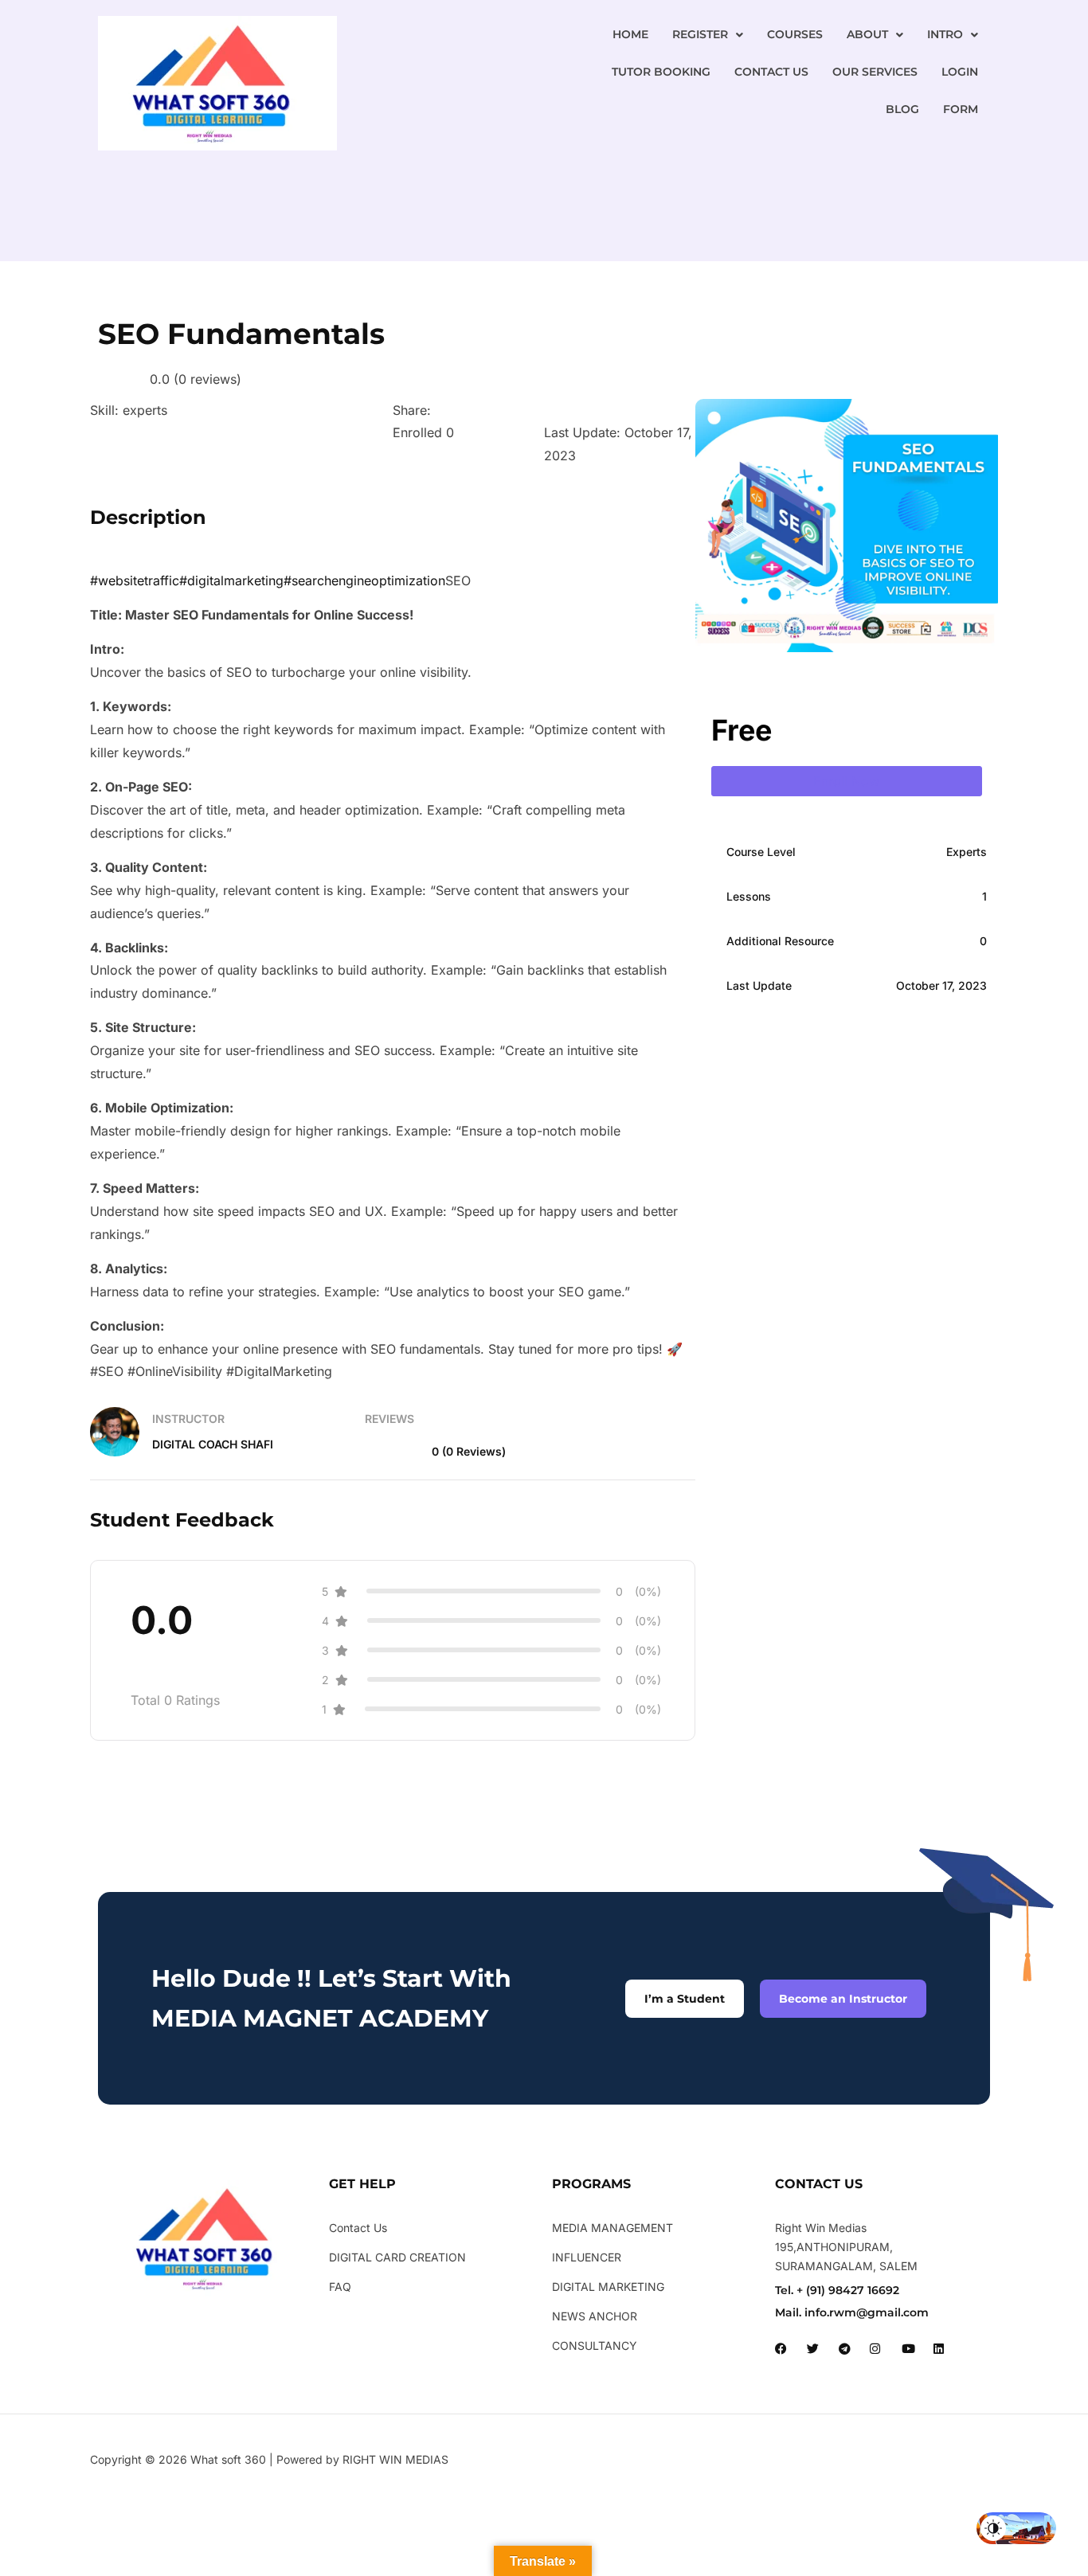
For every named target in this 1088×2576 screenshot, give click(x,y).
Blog (902, 109)
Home (630, 34)
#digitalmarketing (231, 580)
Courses (795, 34)
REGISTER (700, 34)
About (867, 34)
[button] (708, 35)
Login (960, 72)
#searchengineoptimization (364, 580)
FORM (961, 109)
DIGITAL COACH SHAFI (213, 1444)
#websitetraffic (135, 580)
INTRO (945, 34)
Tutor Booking (661, 72)
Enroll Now (846, 781)
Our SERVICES (875, 72)
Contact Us (771, 72)
